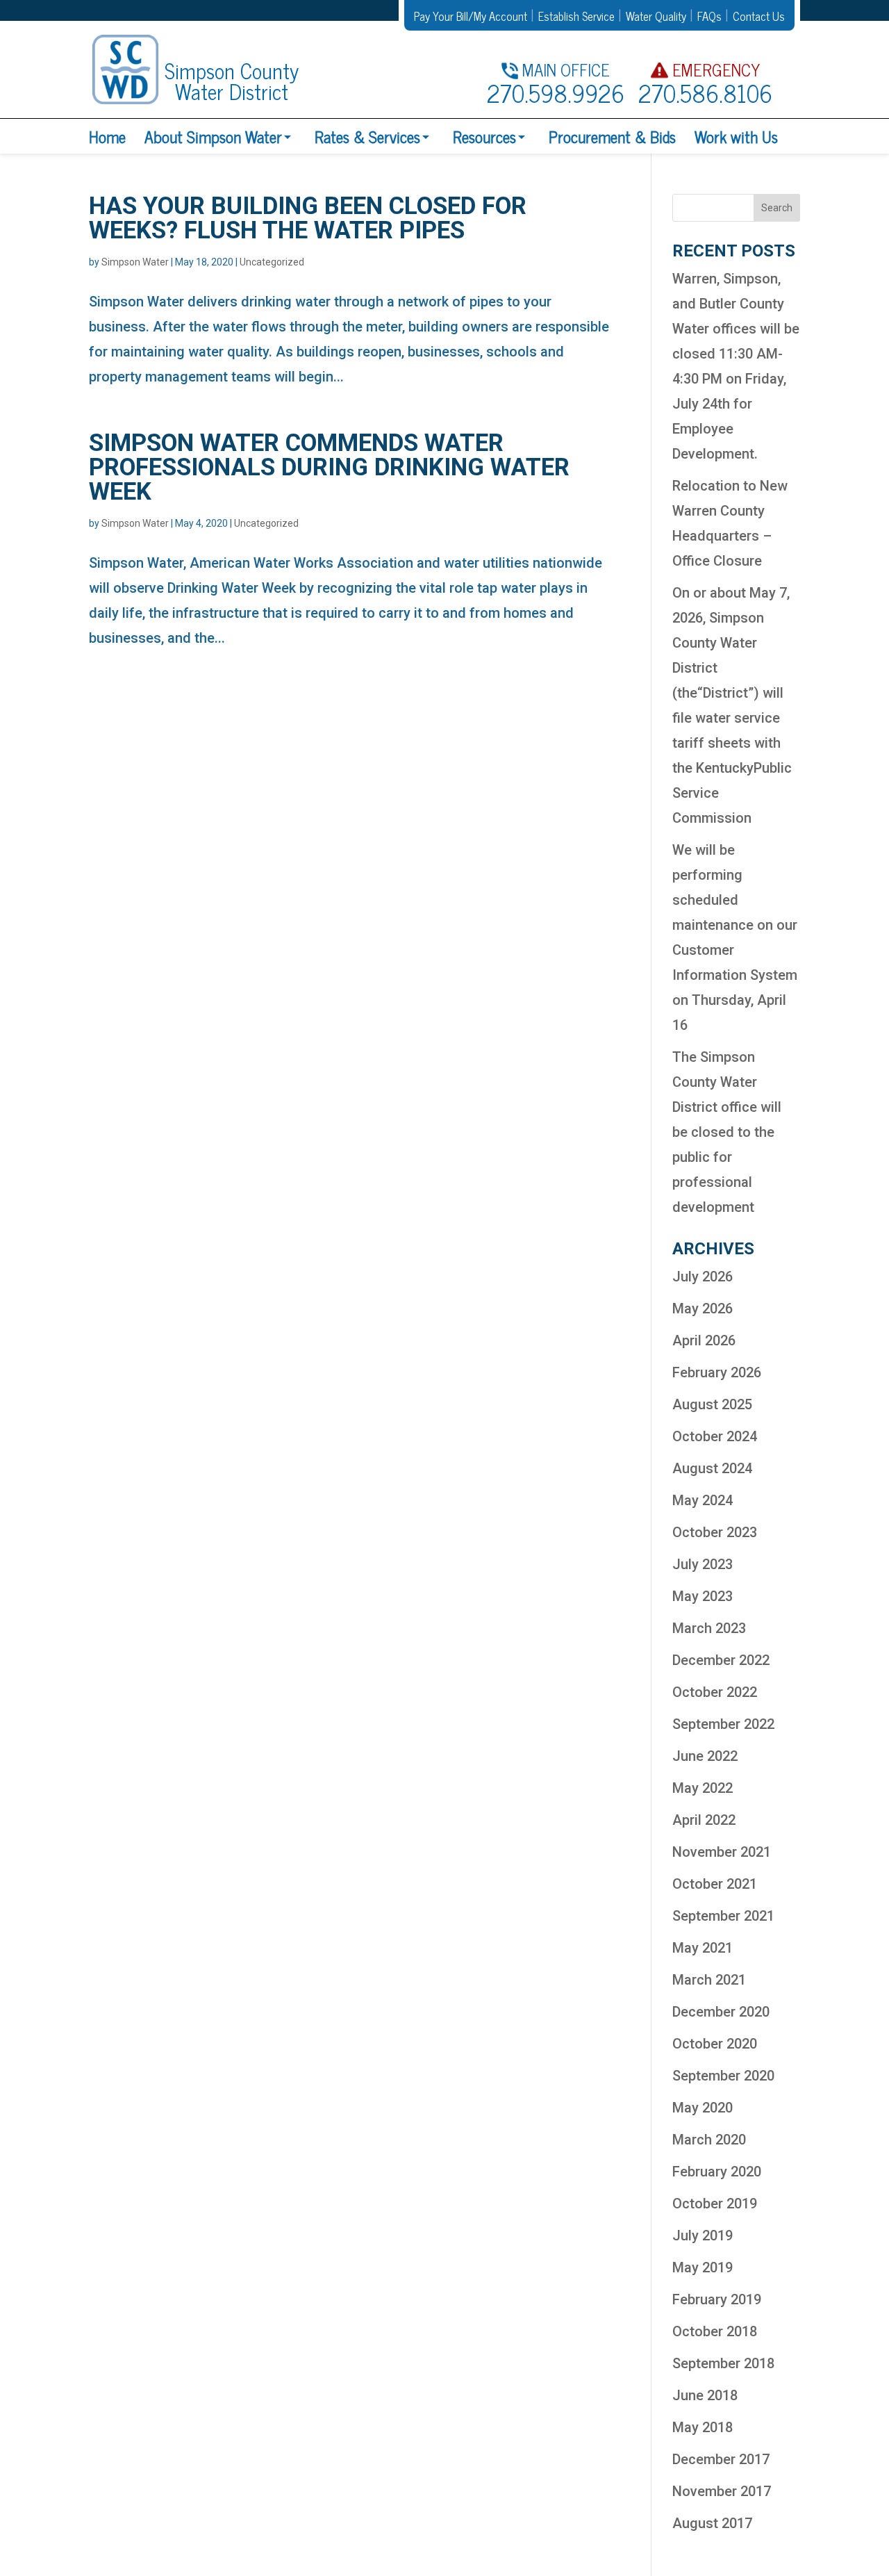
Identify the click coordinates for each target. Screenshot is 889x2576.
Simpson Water (135, 262)
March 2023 (709, 1628)
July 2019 (703, 2235)
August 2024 (712, 1468)
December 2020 (721, 2012)
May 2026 (703, 1308)
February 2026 (717, 1372)
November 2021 (722, 1852)
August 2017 (712, 2523)
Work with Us (736, 136)
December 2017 (721, 2459)
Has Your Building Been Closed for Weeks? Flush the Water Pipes (308, 218)
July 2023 (703, 1564)
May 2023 (703, 1596)
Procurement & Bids (612, 136)
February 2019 (717, 2299)
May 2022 (703, 1788)
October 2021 (715, 1884)
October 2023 (715, 1532)
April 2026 (704, 1340)
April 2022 (704, 1820)
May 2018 (703, 2427)
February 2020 (717, 2172)
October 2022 (715, 1692)
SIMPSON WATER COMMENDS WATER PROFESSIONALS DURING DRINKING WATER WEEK (329, 467)
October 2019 (715, 2204)
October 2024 (715, 1436)
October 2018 (715, 2331)
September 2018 (723, 2363)
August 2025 (712, 1404)
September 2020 (723, 2076)
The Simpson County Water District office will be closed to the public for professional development (727, 1132)
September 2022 (723, 1724)
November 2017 (722, 2491)
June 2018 (705, 2395)
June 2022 (705, 1756)
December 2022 (721, 1660)
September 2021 (723, 1916)
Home (107, 136)
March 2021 (709, 1980)
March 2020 (709, 2140)
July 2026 (703, 1277)
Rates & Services (367, 136)
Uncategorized (272, 262)
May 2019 (703, 2267)
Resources (484, 136)
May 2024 (703, 1500)
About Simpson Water (213, 136)
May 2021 (703, 1948)
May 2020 (703, 2108)
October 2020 (715, 2044)
